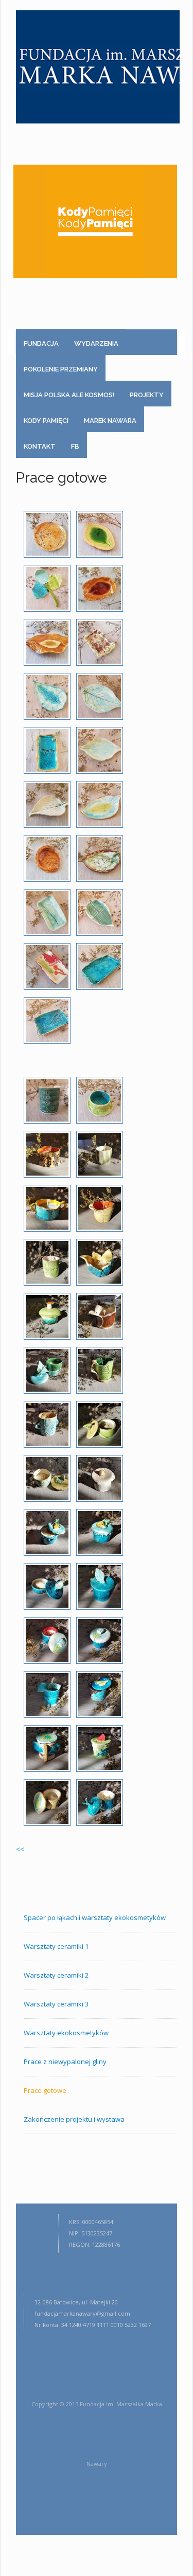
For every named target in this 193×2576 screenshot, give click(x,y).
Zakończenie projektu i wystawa (74, 2119)
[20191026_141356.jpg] (47, 1532)
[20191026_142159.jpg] (100, 1694)
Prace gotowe (45, 2090)
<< (20, 1849)
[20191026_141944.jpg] (100, 1640)
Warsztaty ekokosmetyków (66, 2033)
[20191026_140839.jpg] (100, 1424)
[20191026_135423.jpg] (100, 1262)
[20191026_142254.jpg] (47, 1748)
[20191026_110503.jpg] (100, 804)
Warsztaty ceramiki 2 (56, 1975)
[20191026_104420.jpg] (47, 1100)
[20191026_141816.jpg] (100, 1586)
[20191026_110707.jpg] (100, 912)
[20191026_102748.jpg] (47, 588)
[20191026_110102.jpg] (47, 750)
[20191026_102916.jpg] (100, 588)
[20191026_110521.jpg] (47, 858)
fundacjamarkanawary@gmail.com (82, 2313)
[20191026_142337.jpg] (100, 1748)
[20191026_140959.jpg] (47, 1478)
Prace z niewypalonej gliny (65, 2062)
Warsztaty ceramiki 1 (56, 1946)
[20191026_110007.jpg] (100, 696)
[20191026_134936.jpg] (47, 1208)
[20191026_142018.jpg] (47, 1694)
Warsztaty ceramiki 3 (56, 2004)
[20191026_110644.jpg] (47, 912)
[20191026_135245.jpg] (47, 1262)
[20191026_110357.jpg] (47, 804)
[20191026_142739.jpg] (100, 1802)
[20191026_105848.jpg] (47, 696)
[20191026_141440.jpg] (100, 1532)
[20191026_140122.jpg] (100, 1370)
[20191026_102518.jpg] (47, 534)
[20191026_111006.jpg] (100, 1100)
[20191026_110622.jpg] (100, 858)
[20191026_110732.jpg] (47, 966)
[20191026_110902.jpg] (47, 1020)
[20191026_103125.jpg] (47, 642)
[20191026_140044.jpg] (47, 1370)
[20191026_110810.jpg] (100, 966)
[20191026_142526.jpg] (47, 1802)
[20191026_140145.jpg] (47, 1424)
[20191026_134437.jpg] (100, 1154)
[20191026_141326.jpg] (100, 1478)
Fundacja (41, 343)
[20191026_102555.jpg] (100, 534)
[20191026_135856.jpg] (100, 1316)
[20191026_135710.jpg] (47, 1316)
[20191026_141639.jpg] (47, 1586)
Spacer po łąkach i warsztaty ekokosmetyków (95, 1917)
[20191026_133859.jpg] (47, 1154)
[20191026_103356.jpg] (100, 642)
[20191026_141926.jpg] (47, 1640)
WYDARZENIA (96, 343)
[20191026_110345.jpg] (100, 750)
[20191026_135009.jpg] (100, 1208)
